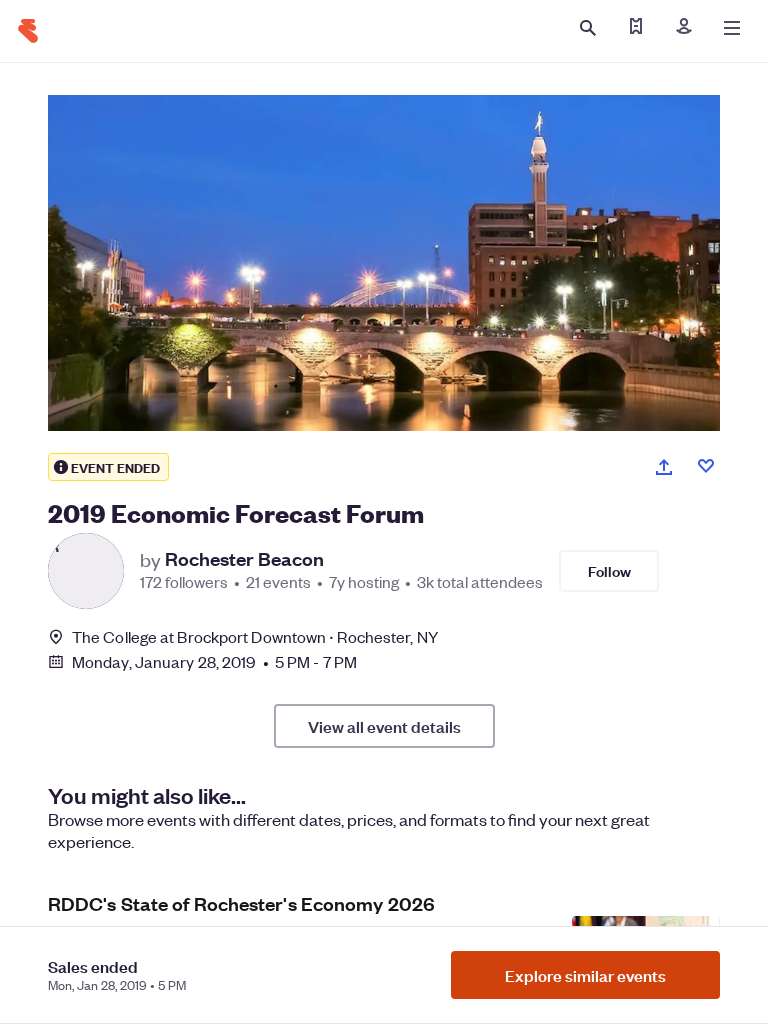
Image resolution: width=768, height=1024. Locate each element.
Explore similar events (585, 975)
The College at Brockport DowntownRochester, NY (255, 636)
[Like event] (706, 466)
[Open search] (588, 28)
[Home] (28, 31)
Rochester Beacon (244, 559)
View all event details (384, 726)
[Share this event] (664, 467)
